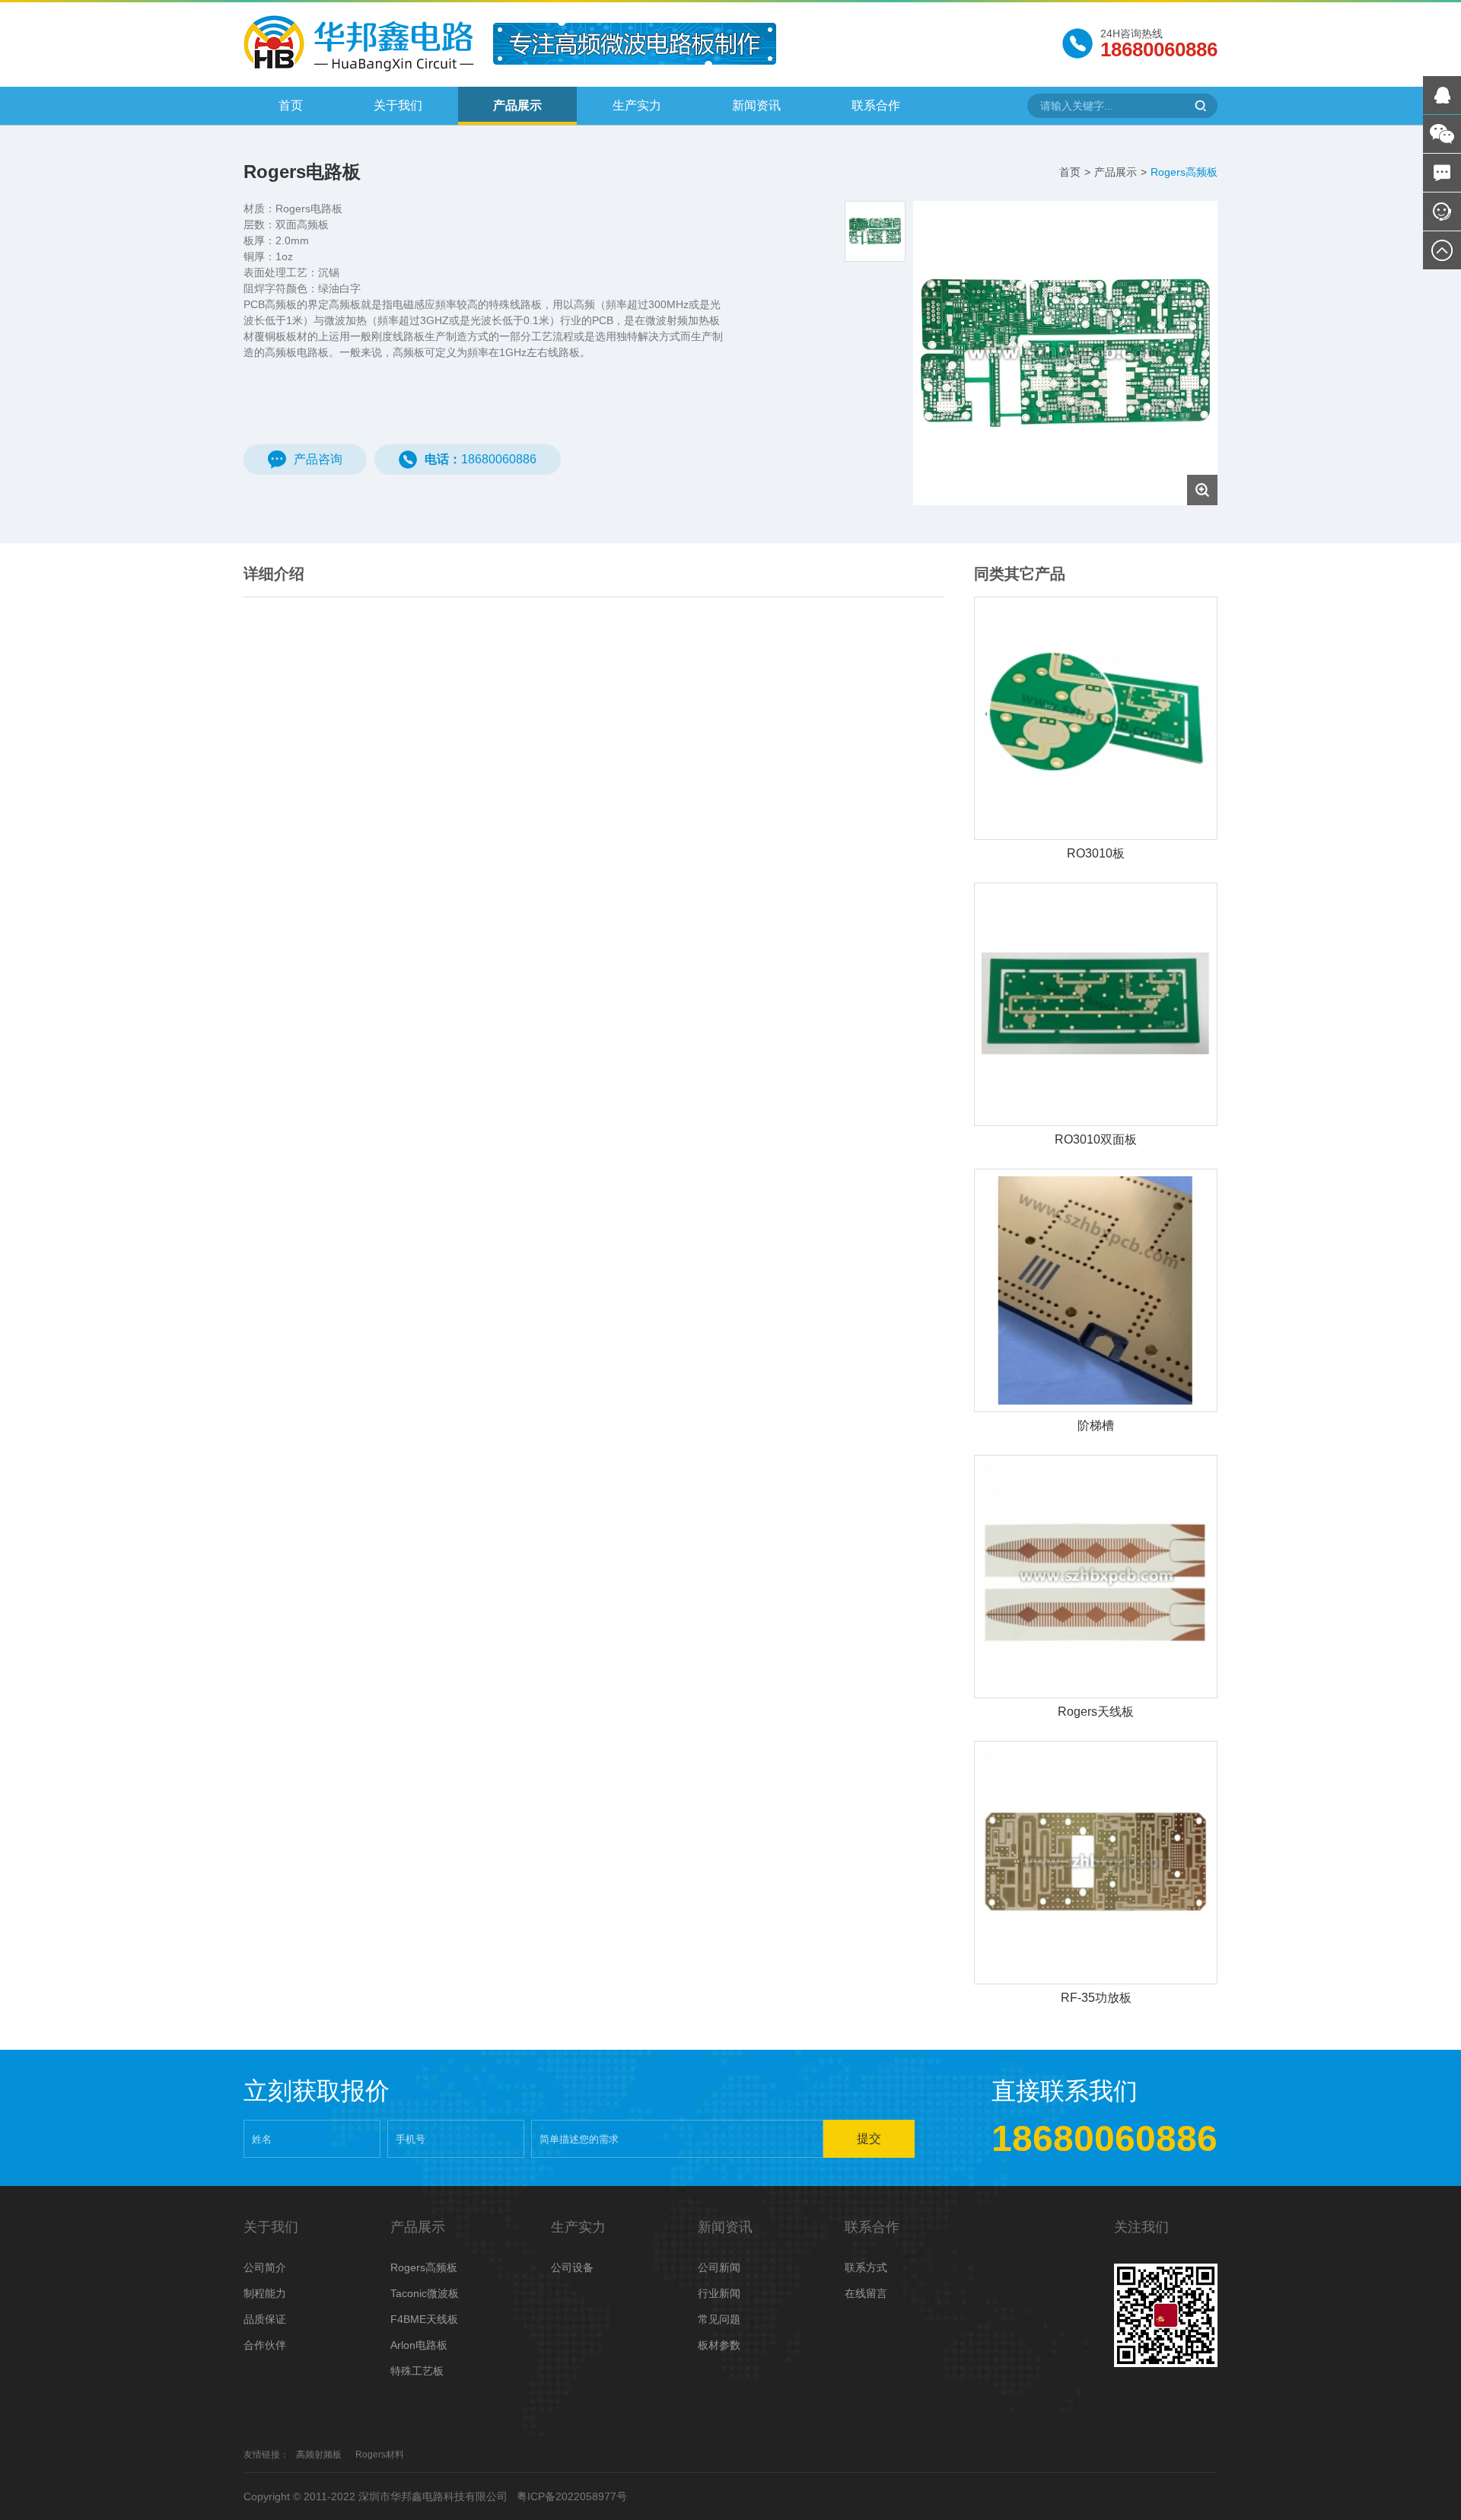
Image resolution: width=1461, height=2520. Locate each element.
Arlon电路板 (419, 2345)
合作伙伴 (265, 2345)
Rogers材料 (380, 2455)
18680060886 (481, 459)
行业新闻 (719, 2293)
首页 (291, 105)
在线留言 (866, 2293)
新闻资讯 (756, 105)
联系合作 (876, 105)
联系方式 (866, 2267)
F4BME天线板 (424, 2319)
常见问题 (719, 2319)
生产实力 (637, 105)
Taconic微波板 (425, 2293)
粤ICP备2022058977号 (572, 2496)
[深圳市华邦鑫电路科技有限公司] (359, 42)
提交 (869, 2138)
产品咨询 (318, 459)
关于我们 (398, 105)
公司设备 (572, 2267)
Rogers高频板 (1184, 172)
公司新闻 (719, 2267)
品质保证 (265, 2319)
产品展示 (517, 105)
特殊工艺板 (417, 2371)
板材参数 (719, 2345)
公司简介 (265, 2267)
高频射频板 (319, 2455)
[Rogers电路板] (1065, 353)
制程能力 (265, 2293)
